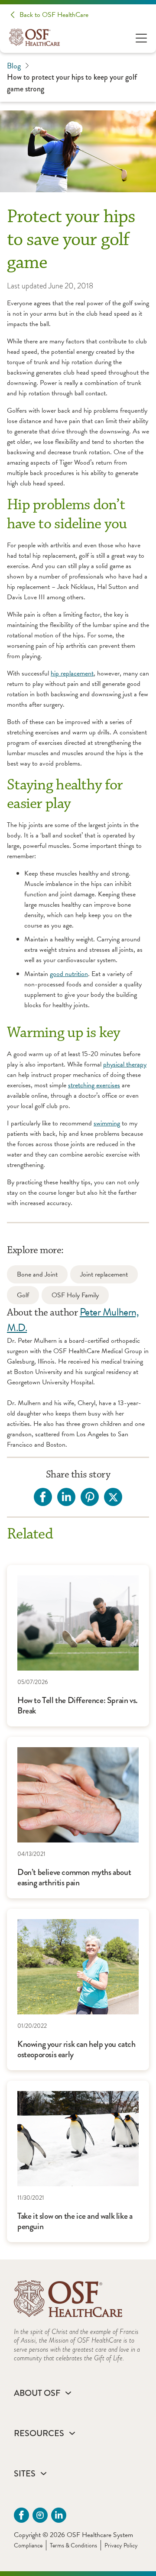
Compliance (28, 2545)
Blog (14, 66)
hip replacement (72, 673)
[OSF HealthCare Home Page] (34, 37)
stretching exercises (94, 1085)
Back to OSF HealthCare (54, 15)
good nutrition (69, 974)
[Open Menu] (141, 37)
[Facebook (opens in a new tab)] (21, 2515)
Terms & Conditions (73, 2545)
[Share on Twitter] (113, 1497)
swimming (107, 1123)
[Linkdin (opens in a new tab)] (59, 2515)
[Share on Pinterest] (90, 1497)
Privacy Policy (121, 2545)
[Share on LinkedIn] (66, 1497)
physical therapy (125, 1064)
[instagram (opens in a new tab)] (40, 2515)
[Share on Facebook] (43, 1497)
